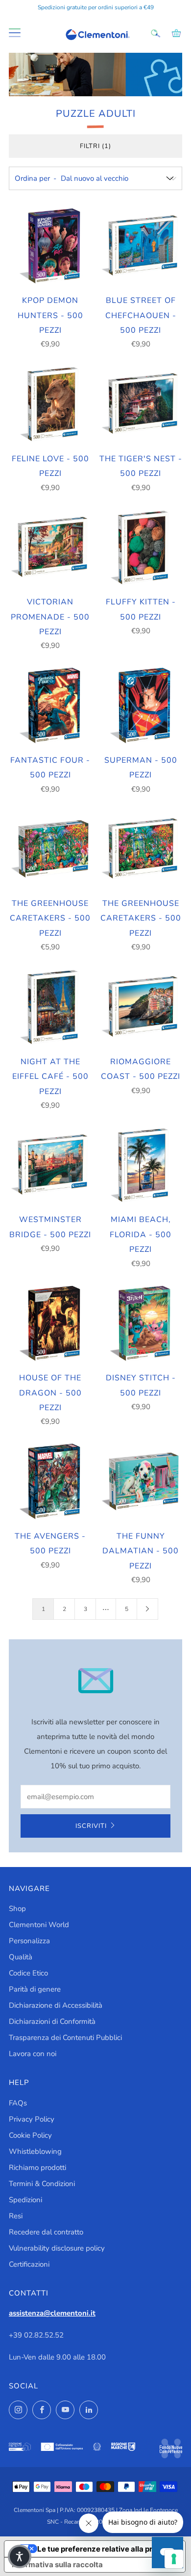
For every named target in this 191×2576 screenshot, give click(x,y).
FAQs (18, 2103)
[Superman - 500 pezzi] (141, 706)
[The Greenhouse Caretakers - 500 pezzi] (50, 849)
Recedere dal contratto (46, 2232)
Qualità (21, 1957)
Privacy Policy (32, 2119)
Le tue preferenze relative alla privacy (105, 2549)
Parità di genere (35, 1989)
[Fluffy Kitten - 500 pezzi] (141, 548)
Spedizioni (25, 2200)
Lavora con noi (33, 2054)
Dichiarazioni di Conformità (52, 2021)
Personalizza (29, 1941)
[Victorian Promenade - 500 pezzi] (50, 548)
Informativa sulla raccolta (57, 2565)
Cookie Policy (30, 2135)
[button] (20, 2556)
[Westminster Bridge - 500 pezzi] (50, 1165)
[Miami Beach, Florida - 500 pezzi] (141, 1165)
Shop (17, 1909)
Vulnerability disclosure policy (57, 2248)
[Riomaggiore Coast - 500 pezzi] (141, 1007)
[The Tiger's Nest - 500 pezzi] (141, 404)
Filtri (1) (95, 146)
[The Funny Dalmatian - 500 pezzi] (141, 1481)
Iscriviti (91, 1826)
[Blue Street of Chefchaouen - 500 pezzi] (141, 246)
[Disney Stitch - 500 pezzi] (141, 1324)
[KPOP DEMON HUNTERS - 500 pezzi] (50, 246)
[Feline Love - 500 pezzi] (50, 404)
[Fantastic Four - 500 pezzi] (50, 706)
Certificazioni (29, 2264)
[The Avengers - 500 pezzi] (50, 1481)
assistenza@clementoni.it (52, 2313)
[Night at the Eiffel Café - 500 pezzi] (50, 1007)
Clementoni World (39, 1925)
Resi (16, 2216)
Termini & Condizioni (42, 2184)
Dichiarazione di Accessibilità (56, 2005)
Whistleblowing (35, 2151)
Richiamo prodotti (37, 2168)
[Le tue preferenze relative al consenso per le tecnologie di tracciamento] (174, 2559)
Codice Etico (28, 1973)
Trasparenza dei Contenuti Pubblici (65, 2038)
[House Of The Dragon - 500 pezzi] (50, 1324)
